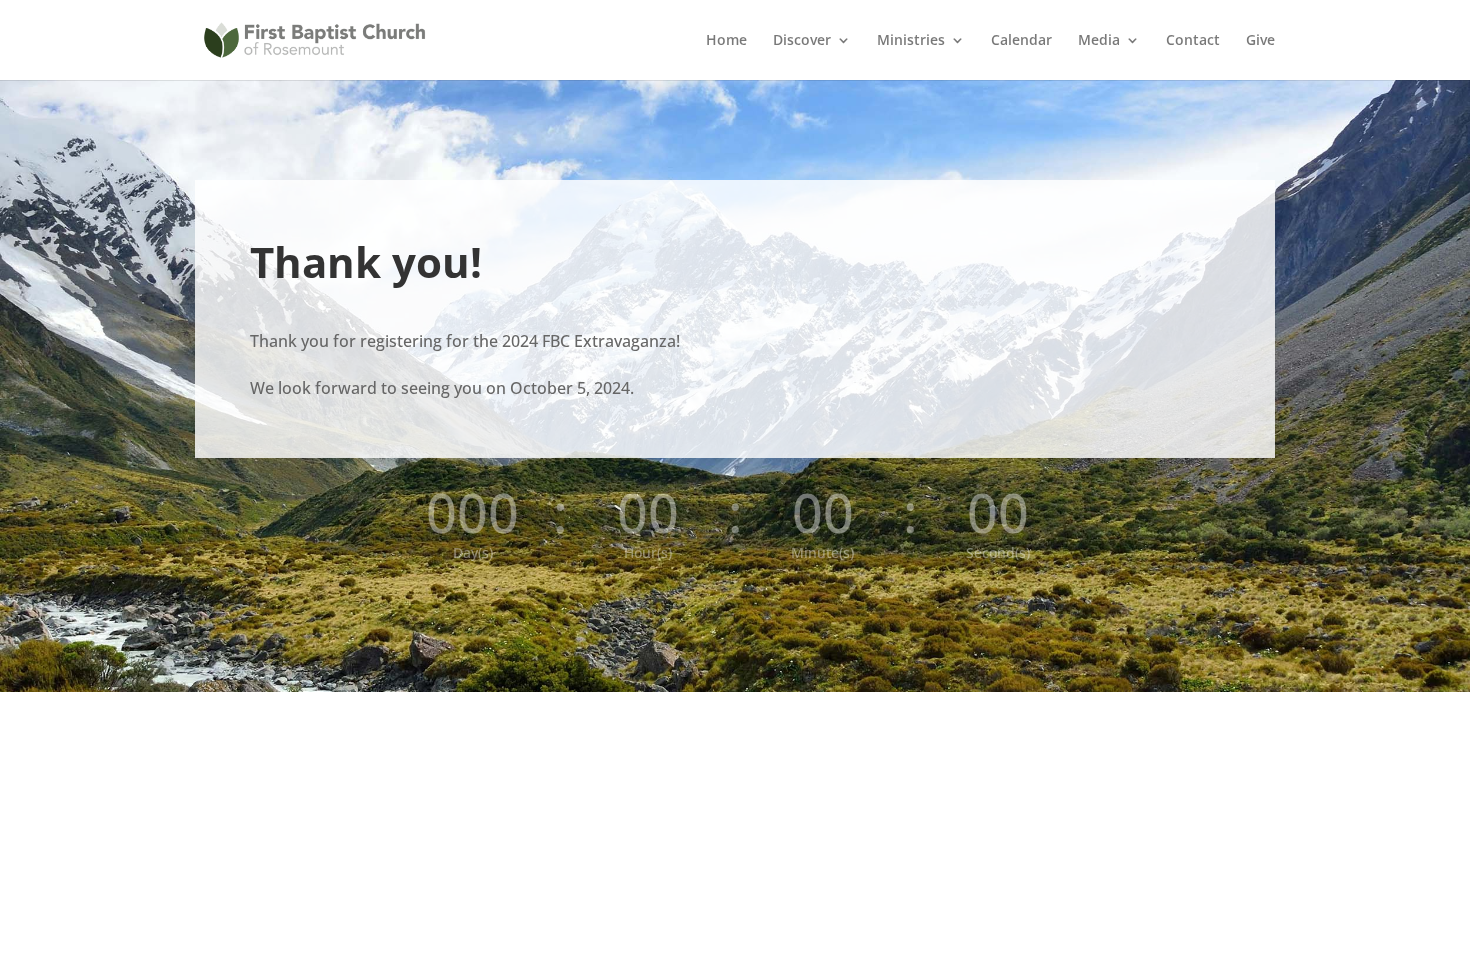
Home (726, 41)
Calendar (1021, 41)
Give (1260, 41)
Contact (1193, 41)
